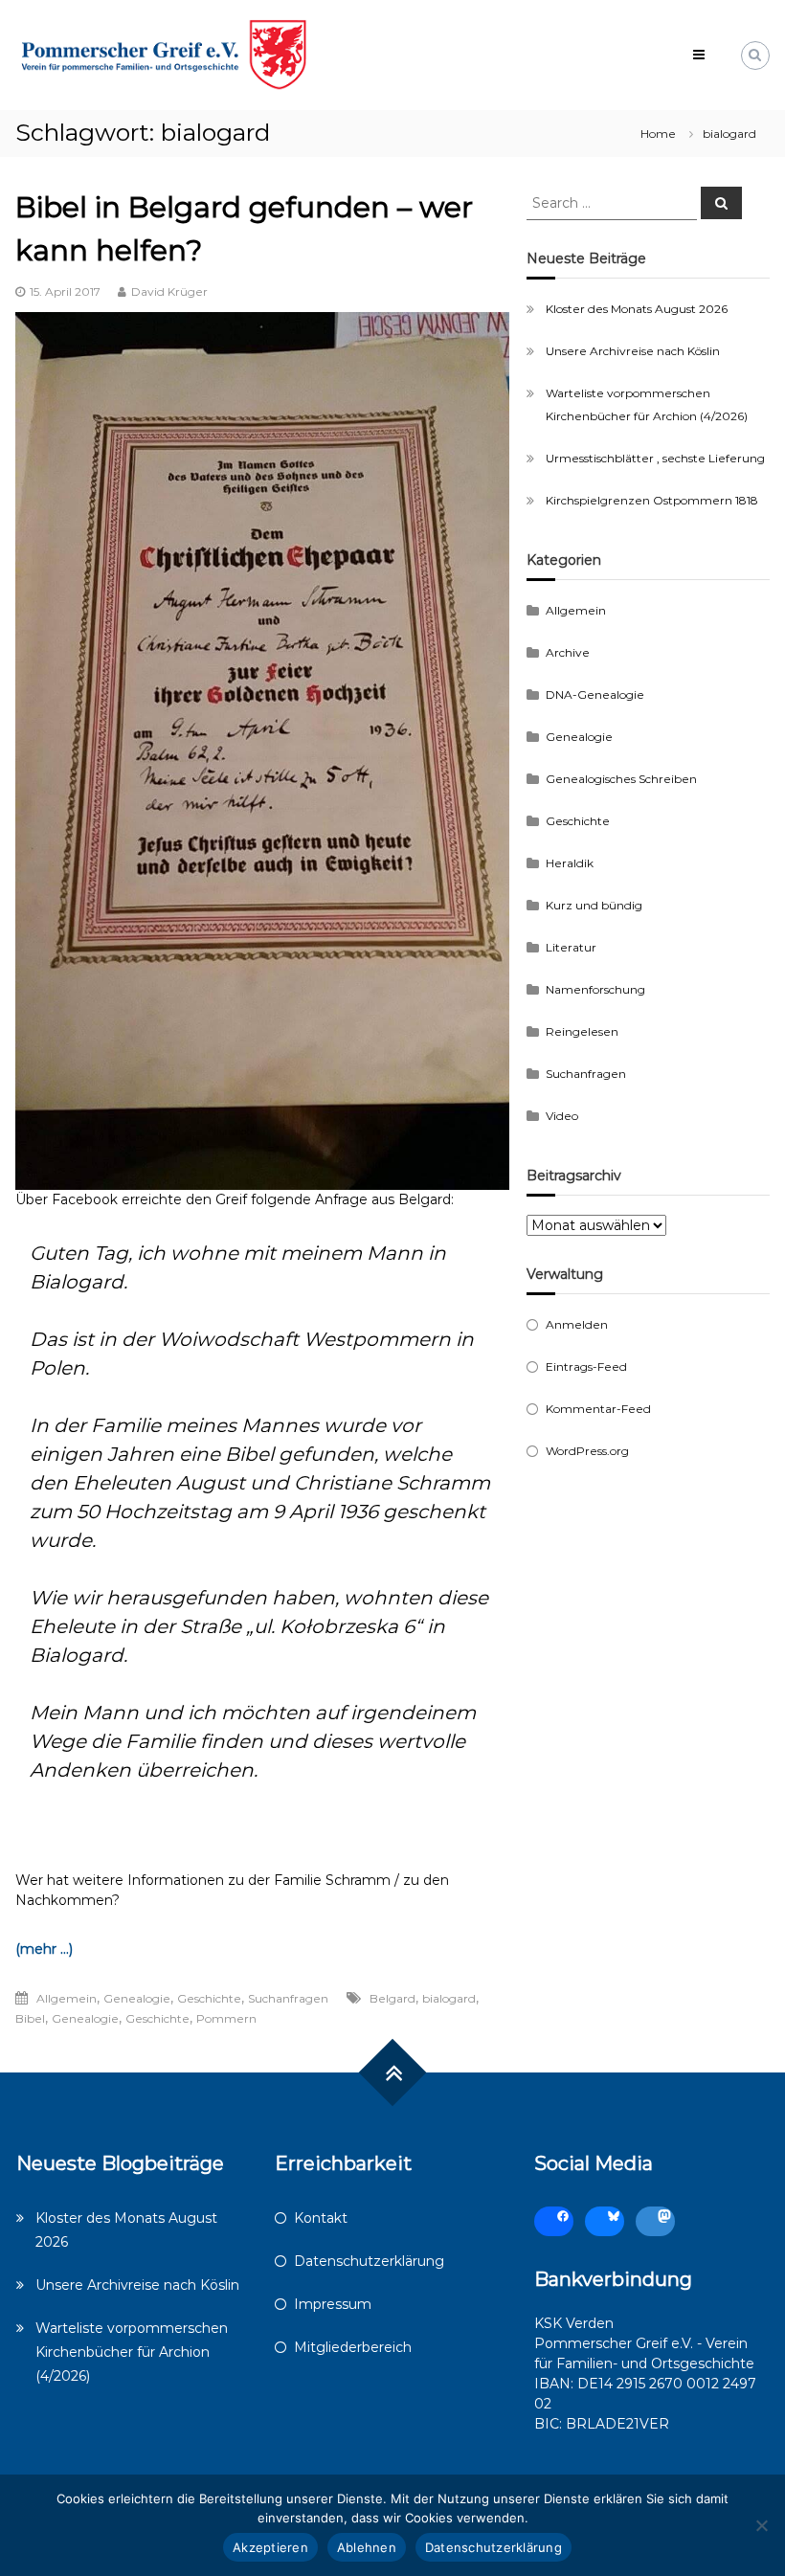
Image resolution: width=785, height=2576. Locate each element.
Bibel (30, 2018)
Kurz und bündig (594, 905)
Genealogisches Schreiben (621, 779)
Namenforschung (595, 989)
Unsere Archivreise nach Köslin (633, 351)
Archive (568, 652)
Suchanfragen (288, 1998)
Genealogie (137, 1998)
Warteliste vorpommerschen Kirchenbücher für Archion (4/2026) (132, 2352)
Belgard (392, 1998)
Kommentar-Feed (598, 1409)
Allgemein (67, 1998)
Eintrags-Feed (586, 1366)
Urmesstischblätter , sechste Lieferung (655, 458)
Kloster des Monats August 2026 (637, 309)
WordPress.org (587, 1451)
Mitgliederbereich (353, 2347)
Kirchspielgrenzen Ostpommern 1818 (652, 500)
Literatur (571, 947)
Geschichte (209, 1998)
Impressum (333, 2304)
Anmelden (577, 1324)
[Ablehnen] (761, 2525)
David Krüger (169, 291)
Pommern (226, 2018)
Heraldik (570, 863)
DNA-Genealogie (595, 694)
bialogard (449, 1998)
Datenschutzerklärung (369, 2261)
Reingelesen (582, 1031)
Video (562, 1116)
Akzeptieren (270, 2547)
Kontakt (321, 2218)
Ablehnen (367, 2547)
